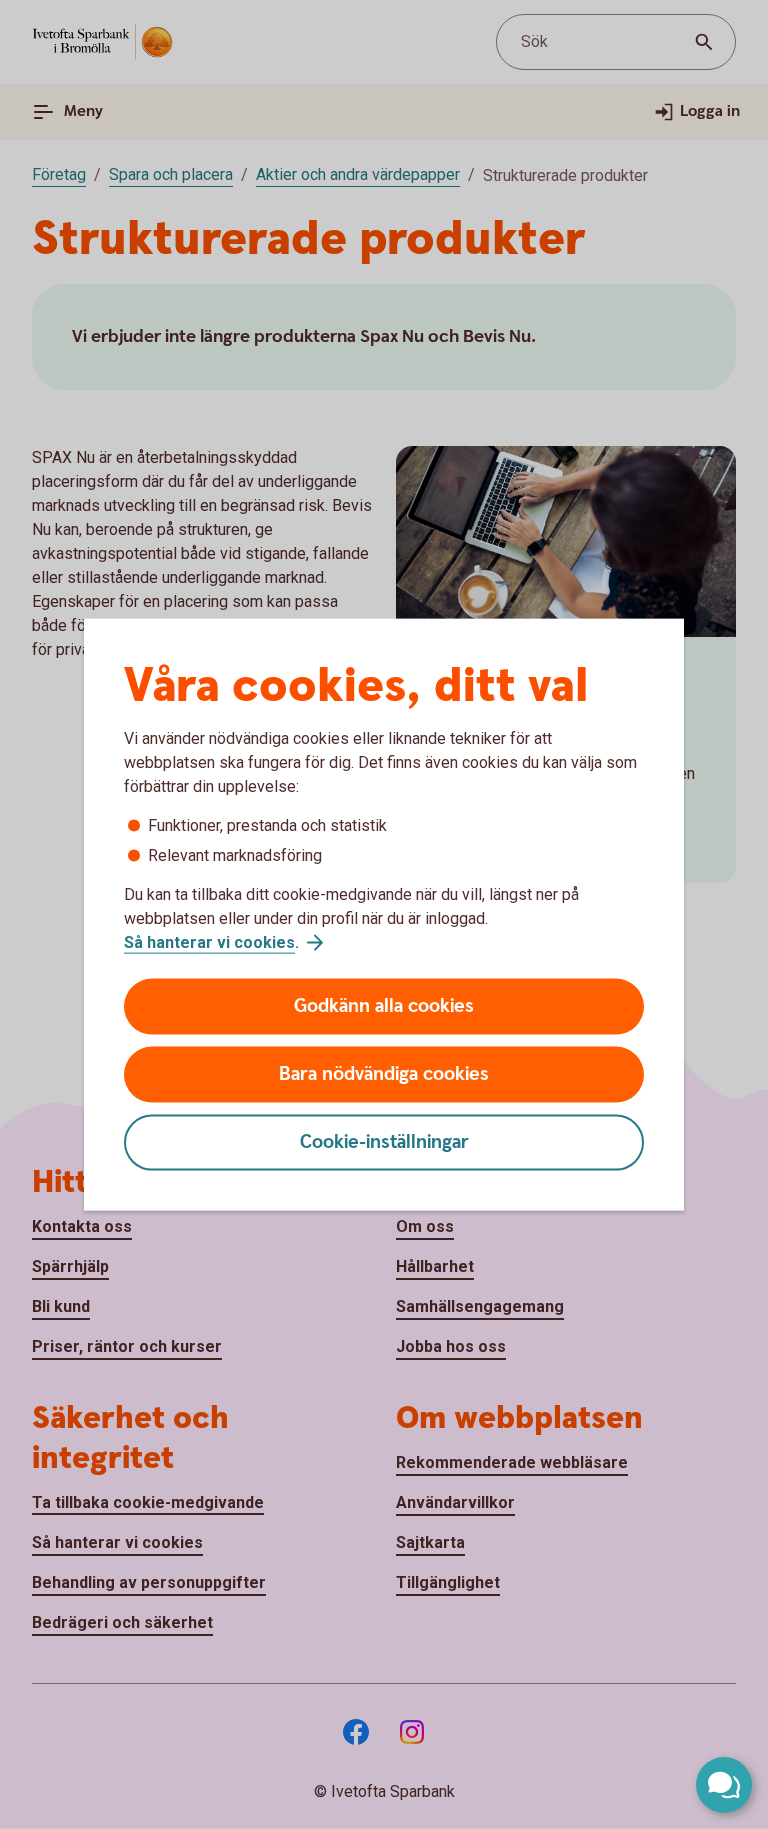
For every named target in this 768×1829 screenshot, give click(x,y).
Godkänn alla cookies (384, 1006)
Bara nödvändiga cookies (384, 1074)
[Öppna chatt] (724, 1785)
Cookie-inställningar (384, 1142)
